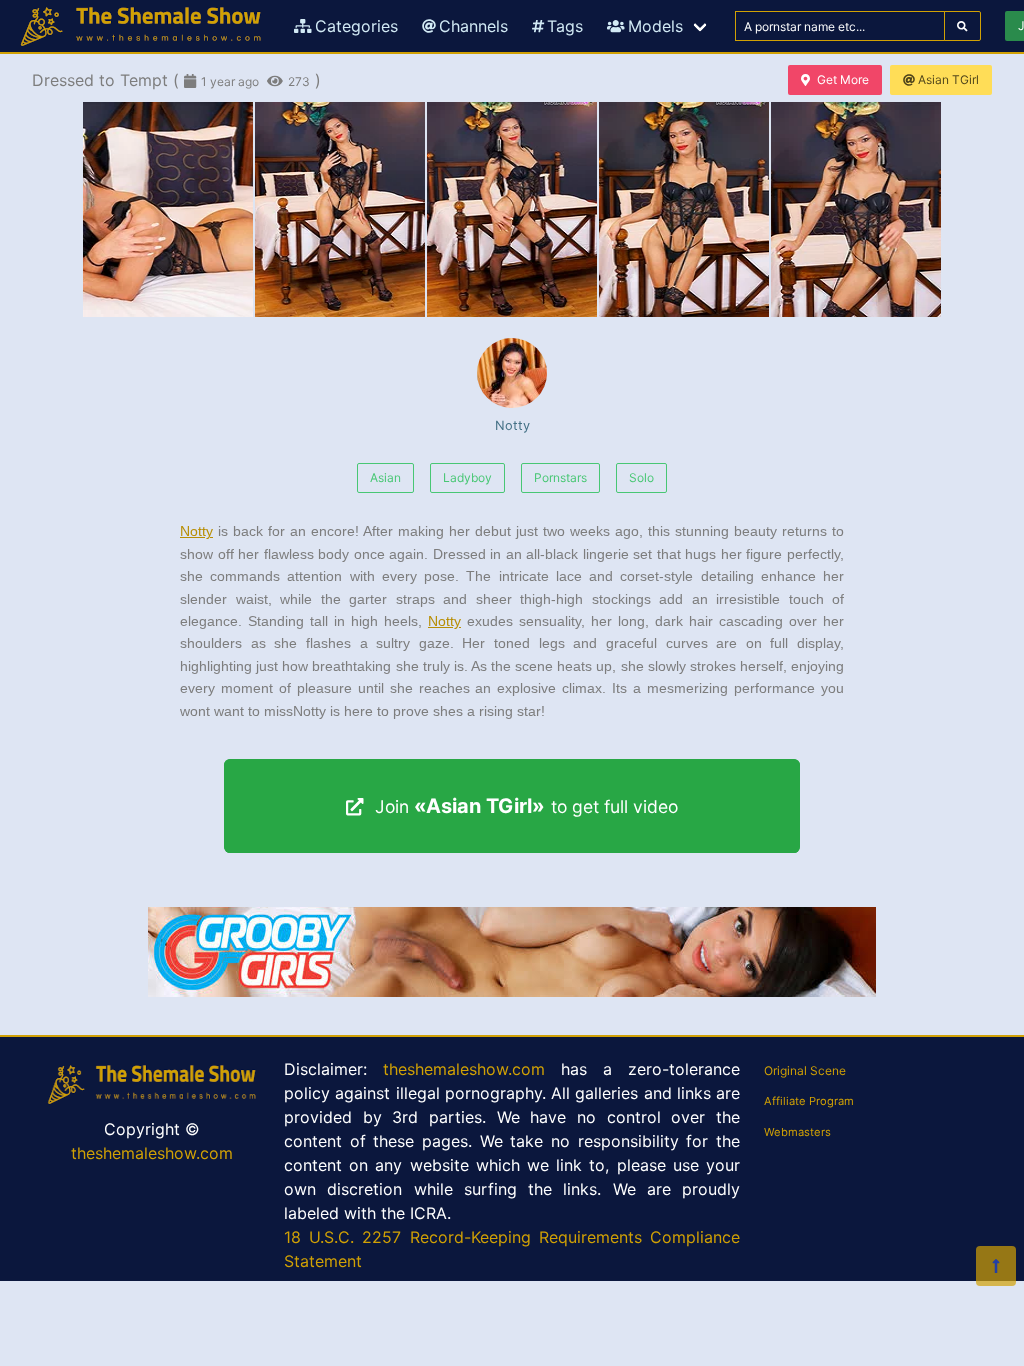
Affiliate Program (809, 1101)
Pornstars (560, 477)
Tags (565, 26)
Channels (473, 26)
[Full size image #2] (512, 209)
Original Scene (805, 1070)
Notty (512, 425)
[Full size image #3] (684, 209)
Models (655, 26)
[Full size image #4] (856, 209)
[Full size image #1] (340, 209)
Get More (843, 79)
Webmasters (797, 1132)
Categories (356, 26)
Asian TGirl (948, 79)
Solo (641, 477)
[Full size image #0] (168, 209)
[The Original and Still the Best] (512, 991)
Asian (385, 477)
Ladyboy (467, 477)
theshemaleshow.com (152, 1153)
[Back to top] (996, 1266)
